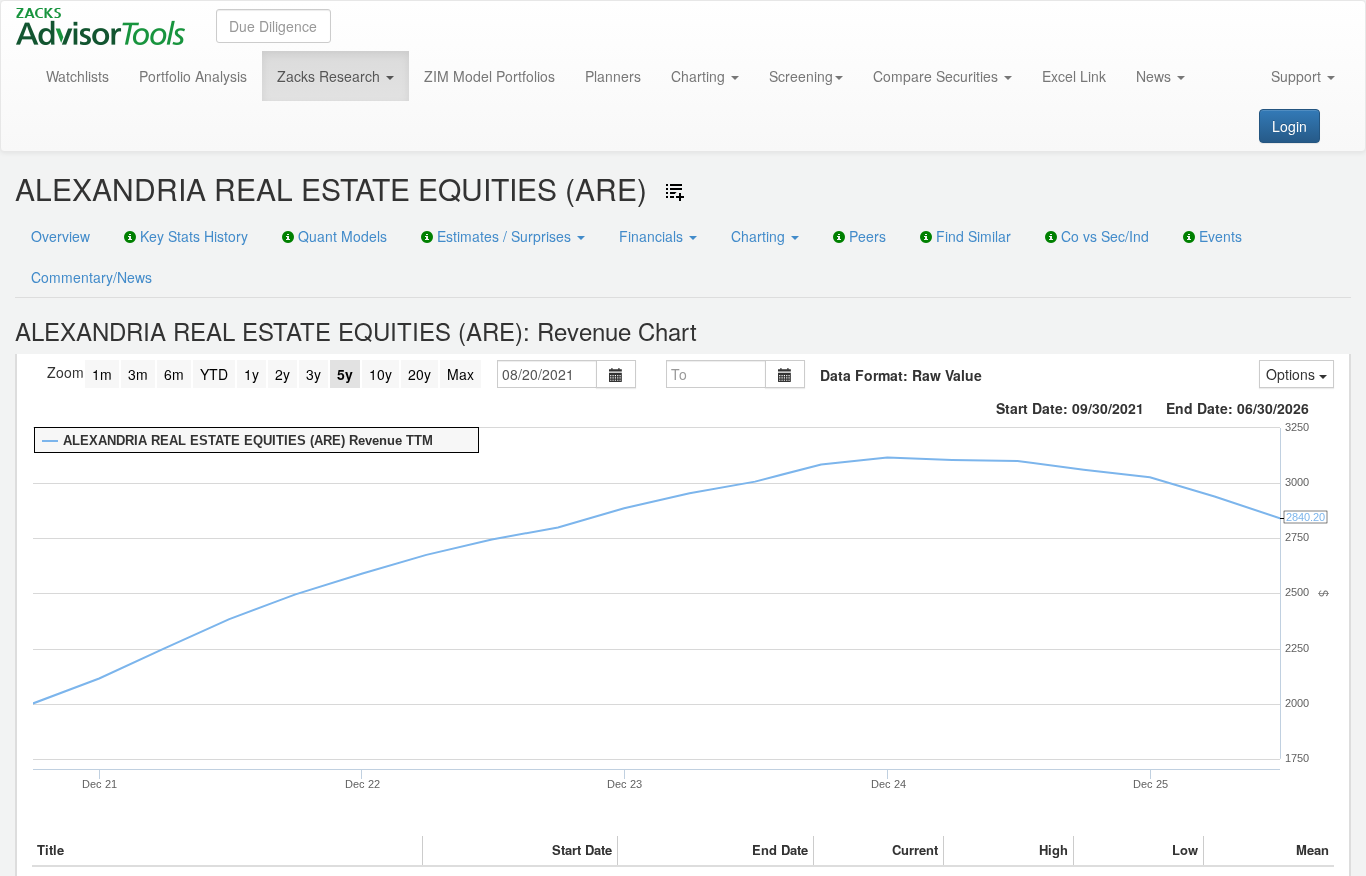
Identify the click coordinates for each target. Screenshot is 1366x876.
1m (102, 374)
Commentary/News (91, 277)
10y (380, 374)
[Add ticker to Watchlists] (675, 192)
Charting (700, 76)
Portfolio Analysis (193, 76)
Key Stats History (192, 236)
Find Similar (971, 236)
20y (419, 374)
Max (460, 374)
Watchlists (77, 76)
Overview (60, 236)
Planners (613, 76)
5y (345, 374)
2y (282, 374)
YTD (214, 374)
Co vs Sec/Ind (1103, 236)
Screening (801, 76)
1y (251, 374)
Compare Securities (937, 76)
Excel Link (1074, 76)
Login (1289, 126)
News (1155, 76)
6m (174, 374)
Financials (653, 236)
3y (313, 374)
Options (1292, 374)
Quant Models (340, 236)
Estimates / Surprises (504, 236)
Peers (865, 236)
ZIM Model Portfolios (489, 76)
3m (138, 374)
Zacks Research (330, 76)
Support (1298, 76)
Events (1218, 236)
